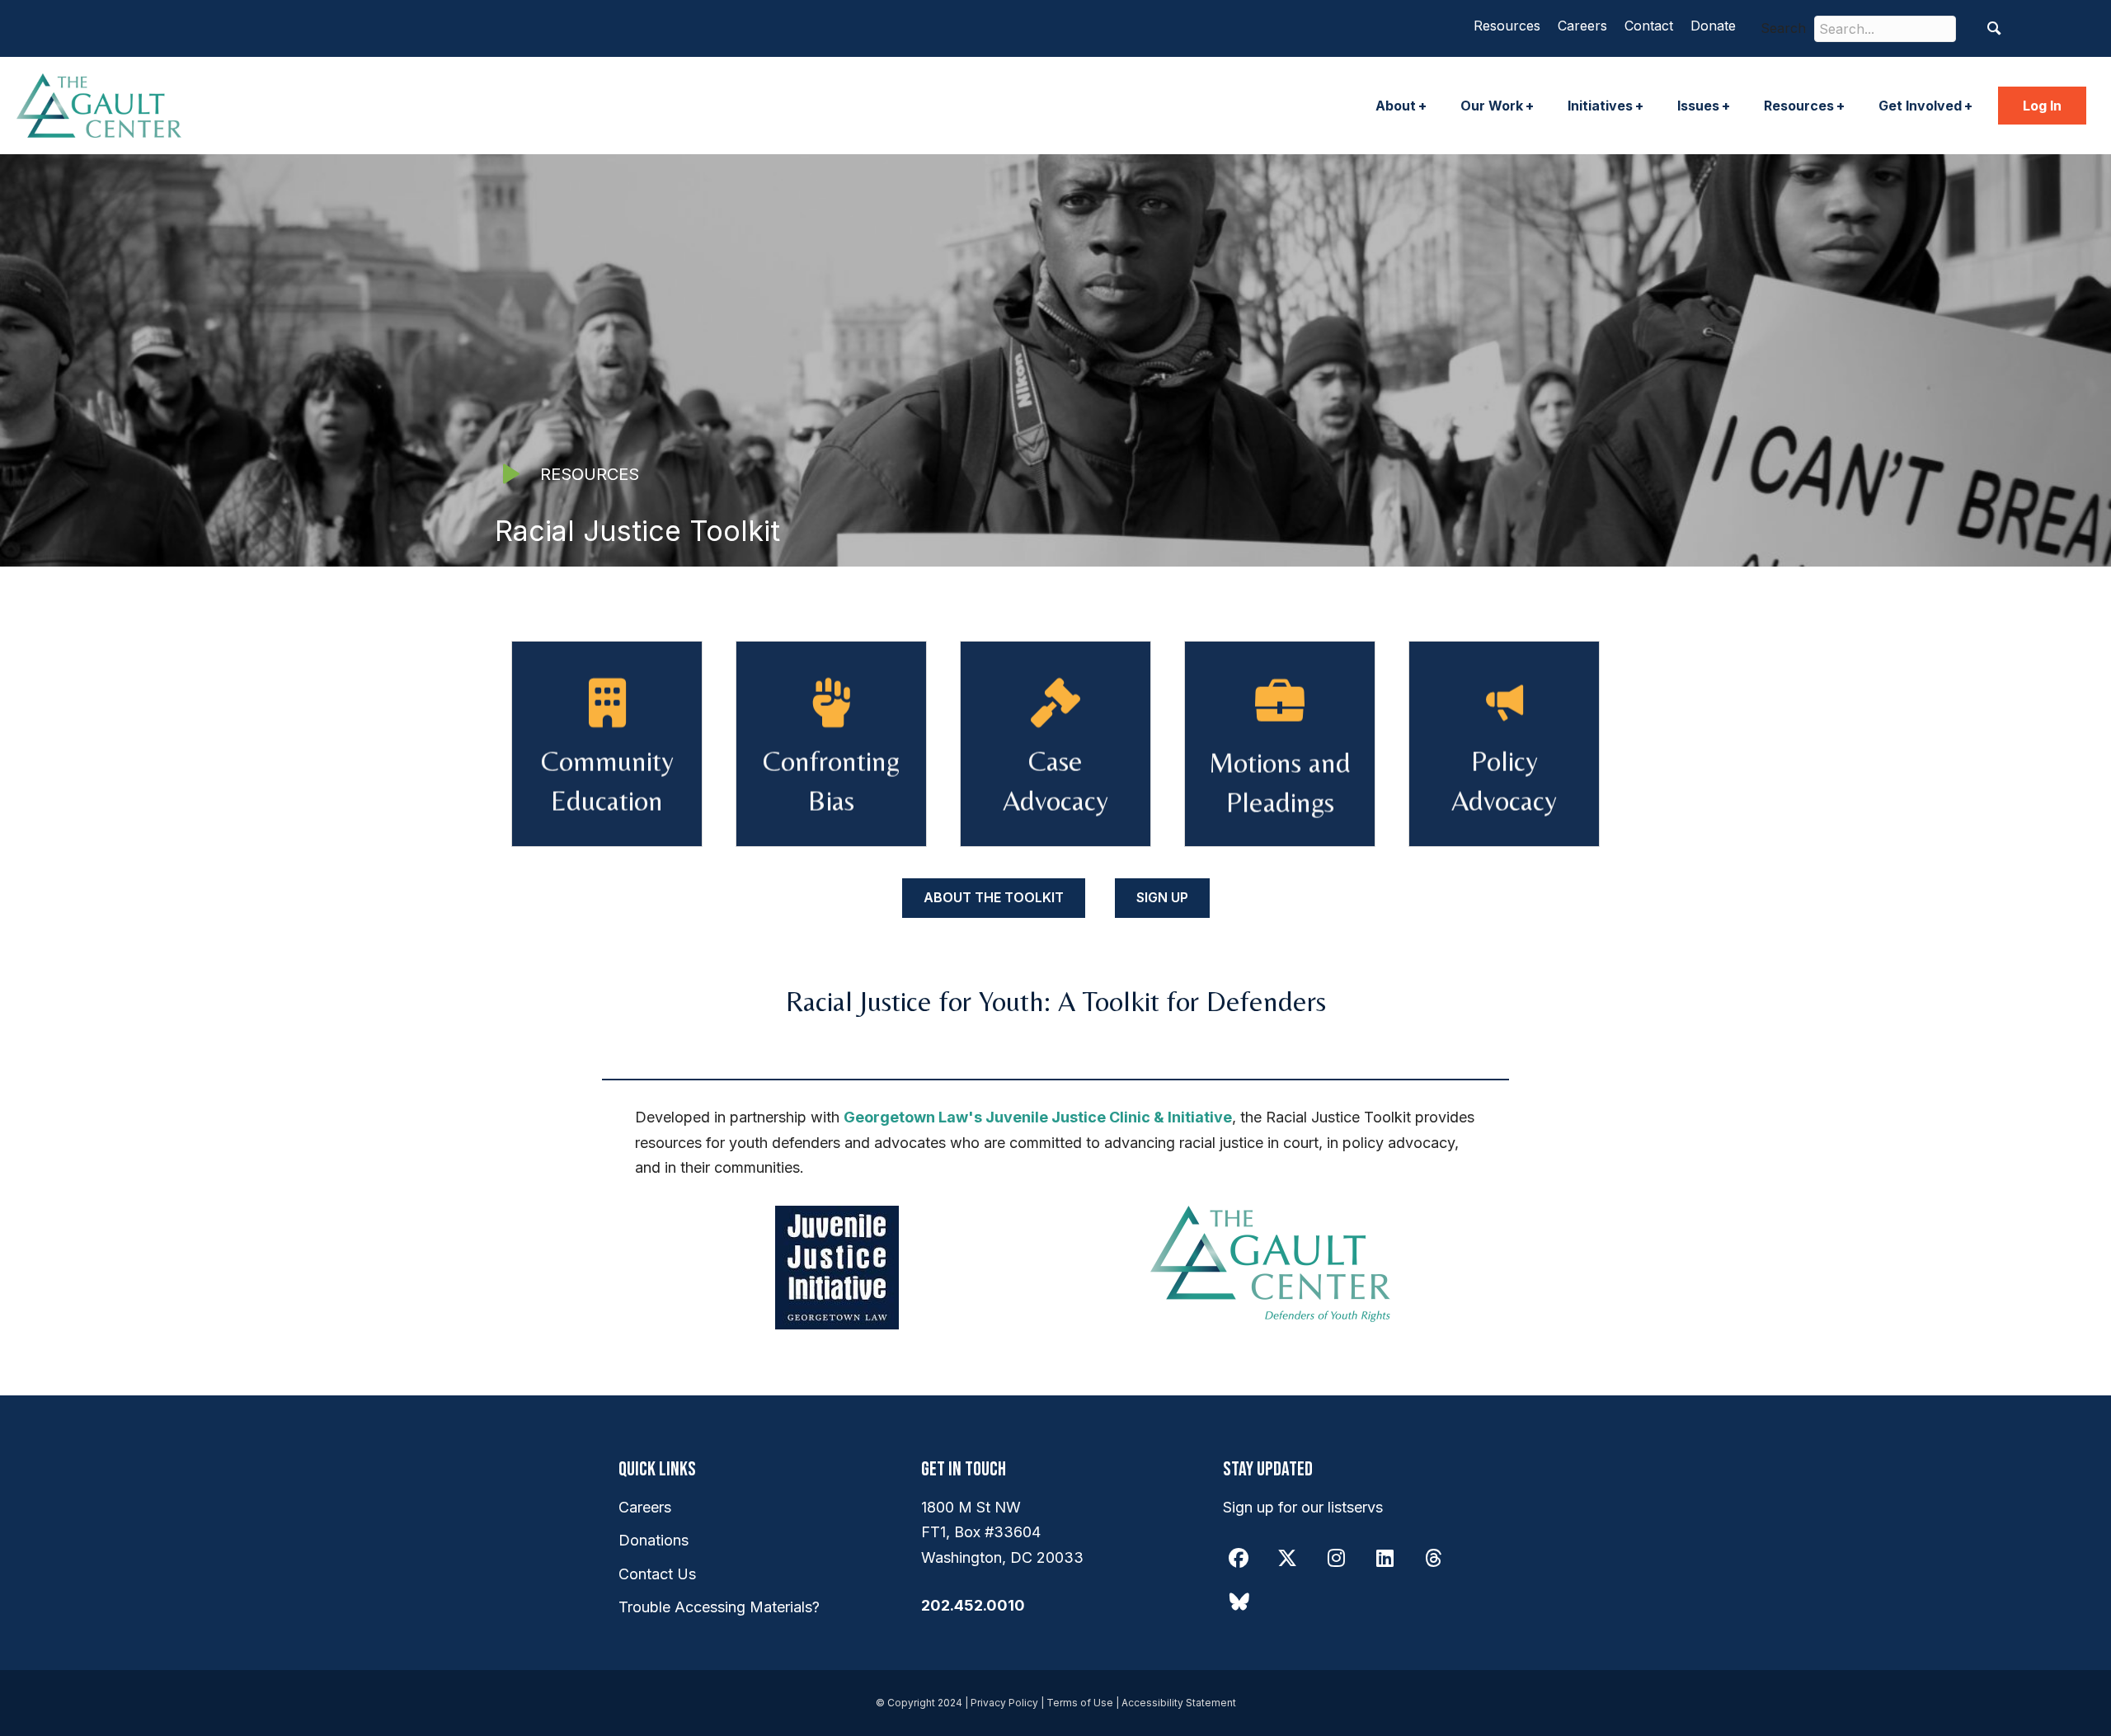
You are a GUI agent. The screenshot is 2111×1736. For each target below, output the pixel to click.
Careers (1582, 26)
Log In (2042, 106)
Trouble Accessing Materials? (719, 1607)
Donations (654, 1540)
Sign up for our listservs (1303, 1507)
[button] (1994, 28)
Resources (1507, 26)
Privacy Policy (1004, 1703)
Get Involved (1920, 106)
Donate (1713, 26)
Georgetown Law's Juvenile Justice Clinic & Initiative (1038, 1117)
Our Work (1492, 106)
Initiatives (1600, 106)
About (1396, 106)
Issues (1698, 106)
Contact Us (657, 1574)
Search (1783, 28)
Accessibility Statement (1179, 1703)
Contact (1649, 26)
